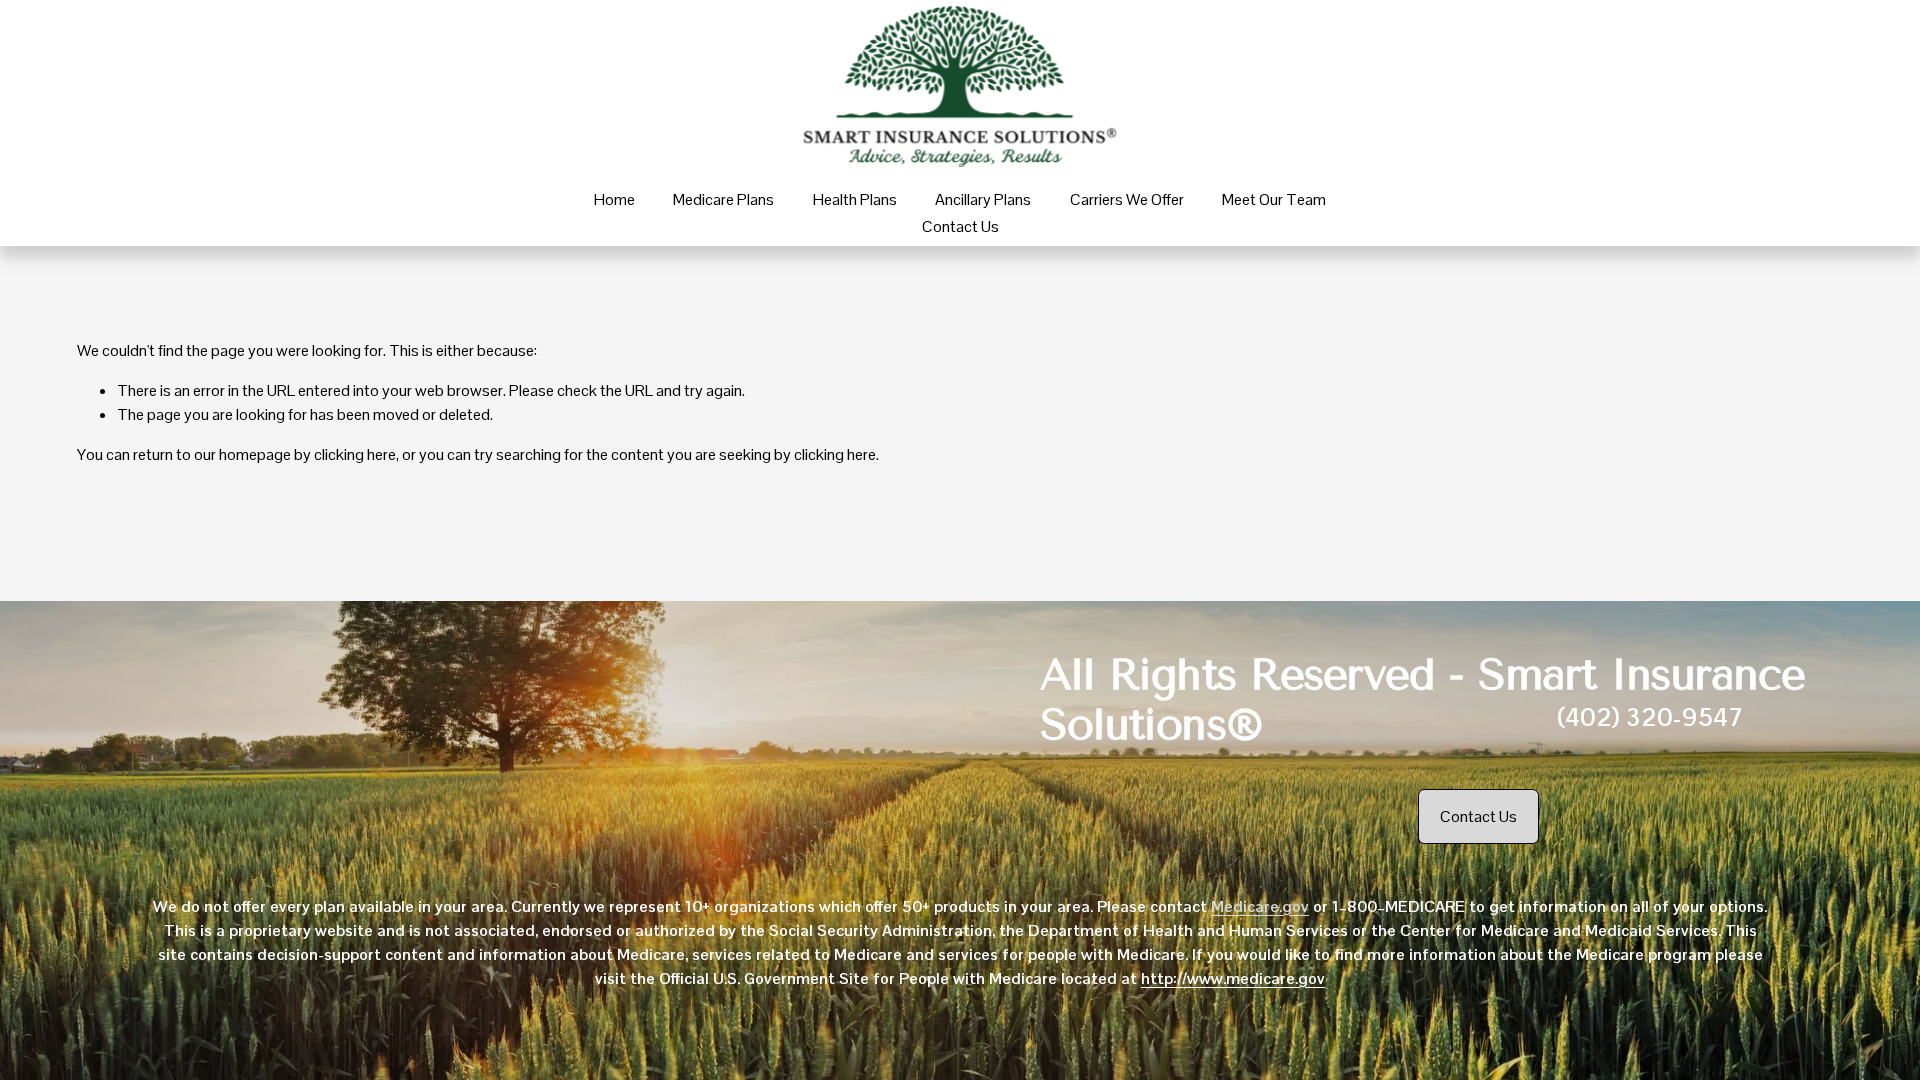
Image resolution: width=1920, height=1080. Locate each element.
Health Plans (855, 199)
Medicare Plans (723, 199)
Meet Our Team (1274, 199)
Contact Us (960, 226)
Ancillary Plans (983, 199)
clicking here (355, 454)
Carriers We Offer (1127, 199)
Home (614, 199)
